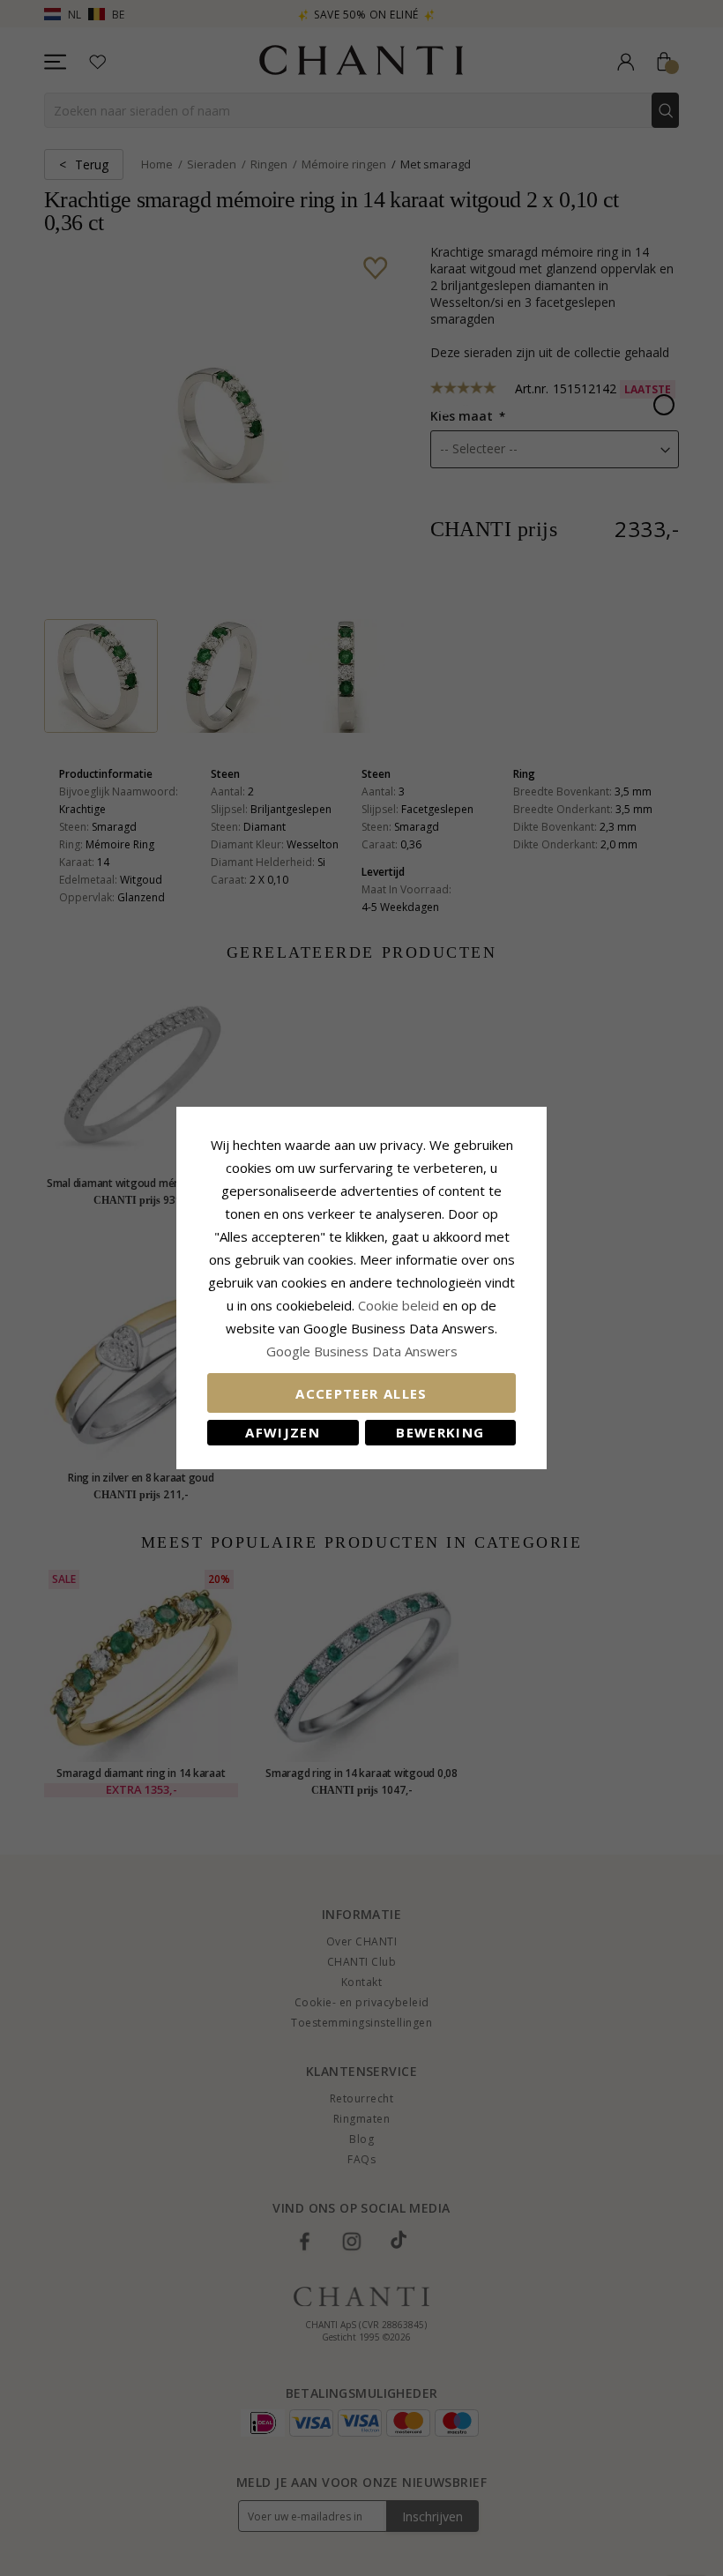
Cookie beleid (400, 1305)
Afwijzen (283, 1432)
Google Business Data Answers (362, 1351)
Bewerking (440, 1432)
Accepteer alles (361, 1393)
